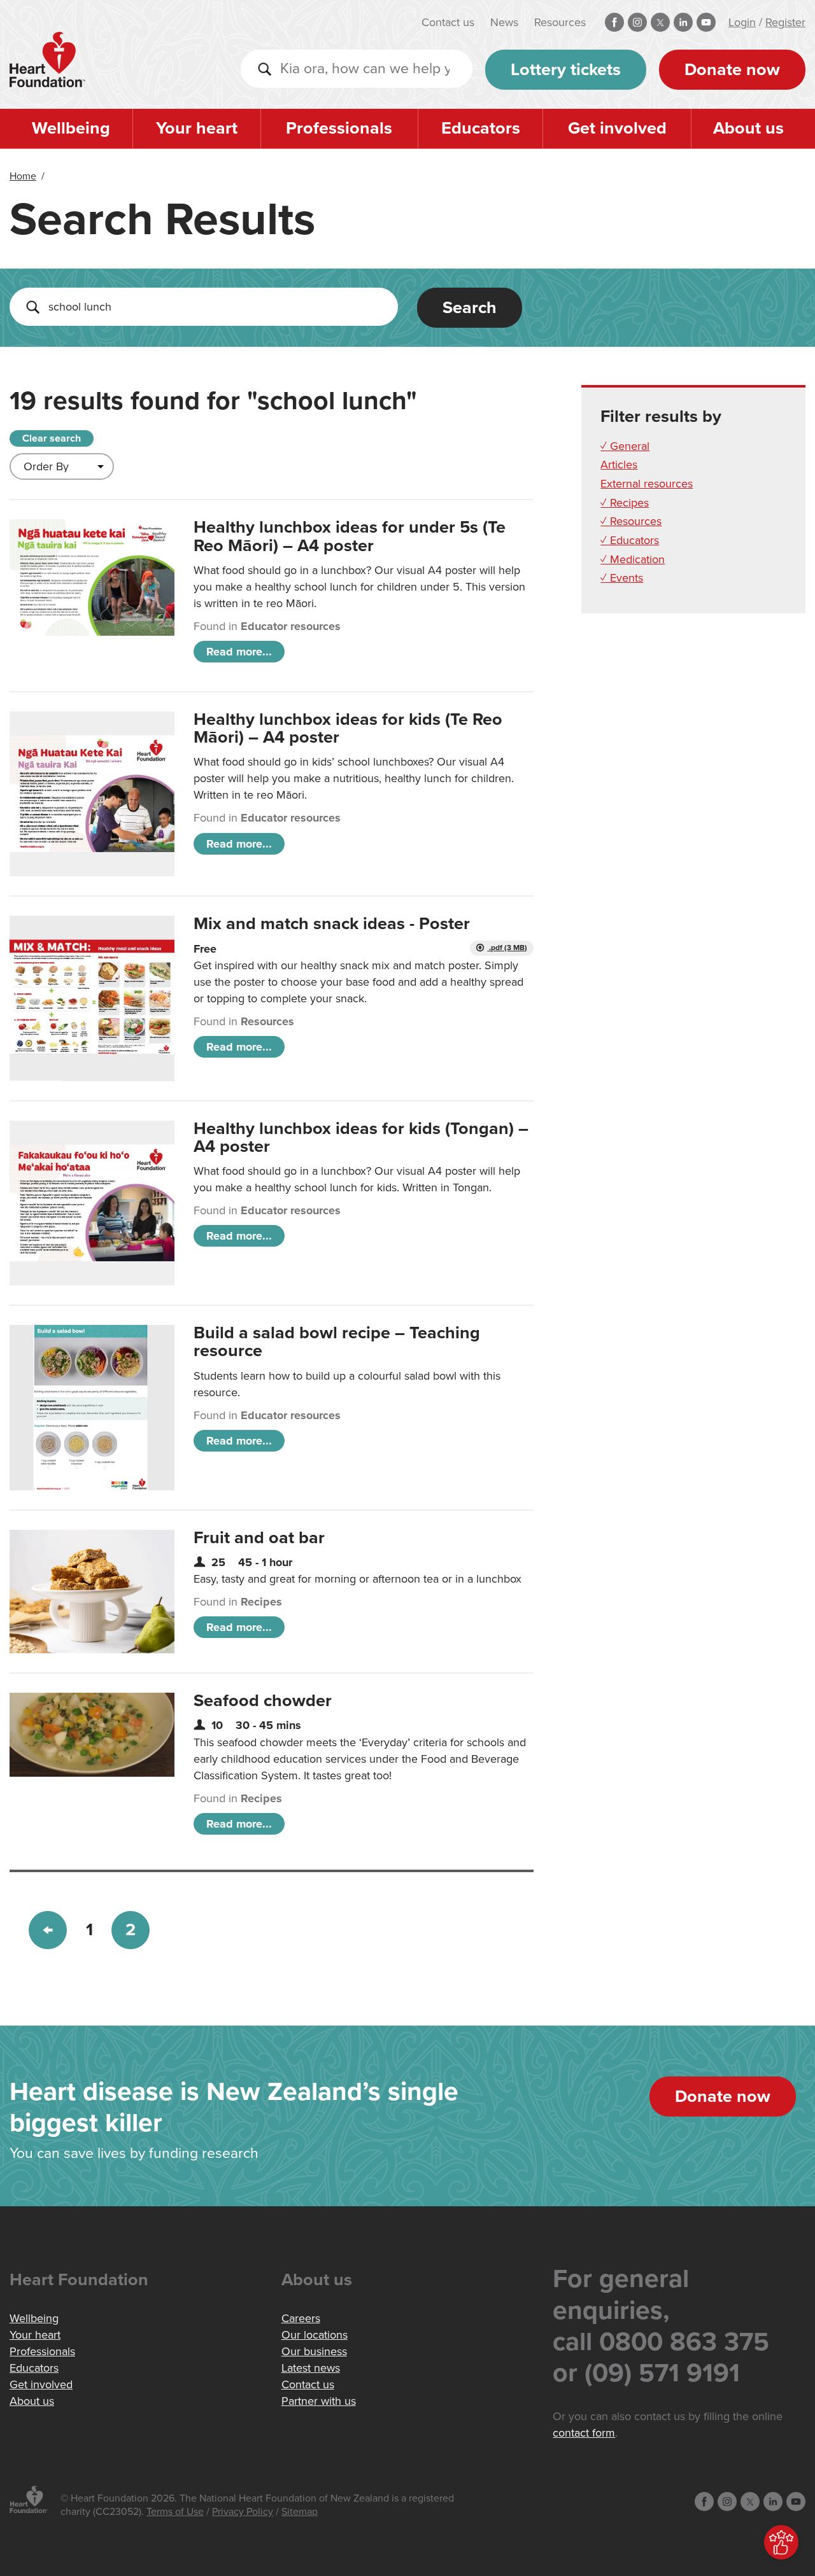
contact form (584, 2433)
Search (470, 308)
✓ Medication (633, 559)
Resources (560, 22)
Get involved (617, 128)
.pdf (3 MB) (507, 948)
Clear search (52, 438)
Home (23, 176)
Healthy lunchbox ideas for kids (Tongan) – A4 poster (361, 1137)
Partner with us (319, 2401)
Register (785, 22)
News (504, 22)
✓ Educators (630, 540)
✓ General (625, 446)
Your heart (197, 128)
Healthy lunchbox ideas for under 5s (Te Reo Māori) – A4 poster (350, 536)
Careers (301, 2318)
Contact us (448, 22)
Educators (481, 128)
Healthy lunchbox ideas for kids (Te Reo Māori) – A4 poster (348, 728)
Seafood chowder (263, 1701)
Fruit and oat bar (259, 1538)
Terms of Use (175, 2512)
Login (742, 22)
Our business (314, 2351)
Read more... (239, 652)
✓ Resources (631, 521)
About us (748, 128)
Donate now (732, 70)
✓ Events (622, 578)
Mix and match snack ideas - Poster (332, 924)
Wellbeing (71, 128)
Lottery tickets (566, 70)
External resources (647, 484)
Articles (619, 465)
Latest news (311, 2368)
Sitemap (300, 2512)
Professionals (339, 128)
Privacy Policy (243, 2512)
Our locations (315, 2335)
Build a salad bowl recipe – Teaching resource (337, 1342)
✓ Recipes (625, 503)
